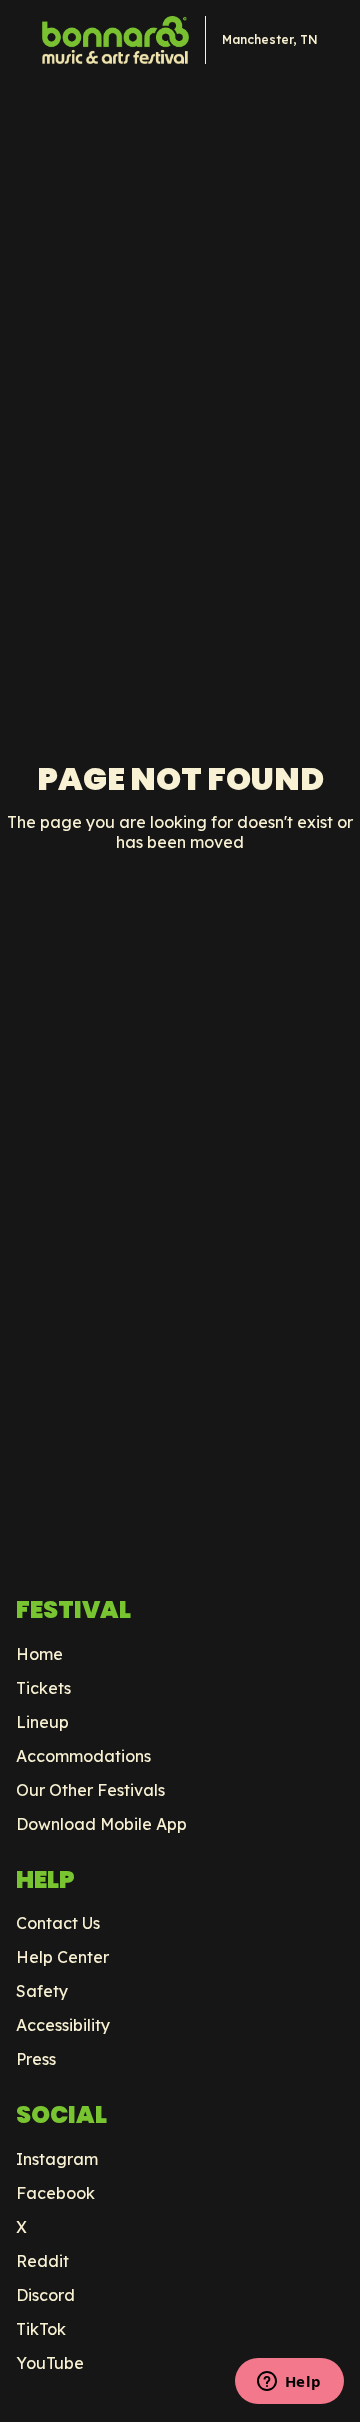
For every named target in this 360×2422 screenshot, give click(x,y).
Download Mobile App (101, 1824)
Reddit (42, 2261)
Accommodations (83, 1756)
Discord (45, 2295)
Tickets (43, 1688)
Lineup (42, 1722)
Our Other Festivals (90, 1790)
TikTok (41, 2329)
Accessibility (63, 2025)
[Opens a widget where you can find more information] (289, 2383)
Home (39, 1654)
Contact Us (58, 1923)
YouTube (50, 2363)
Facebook (55, 2193)
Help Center (62, 1957)
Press (36, 2059)
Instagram (57, 2159)
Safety (42, 1991)
